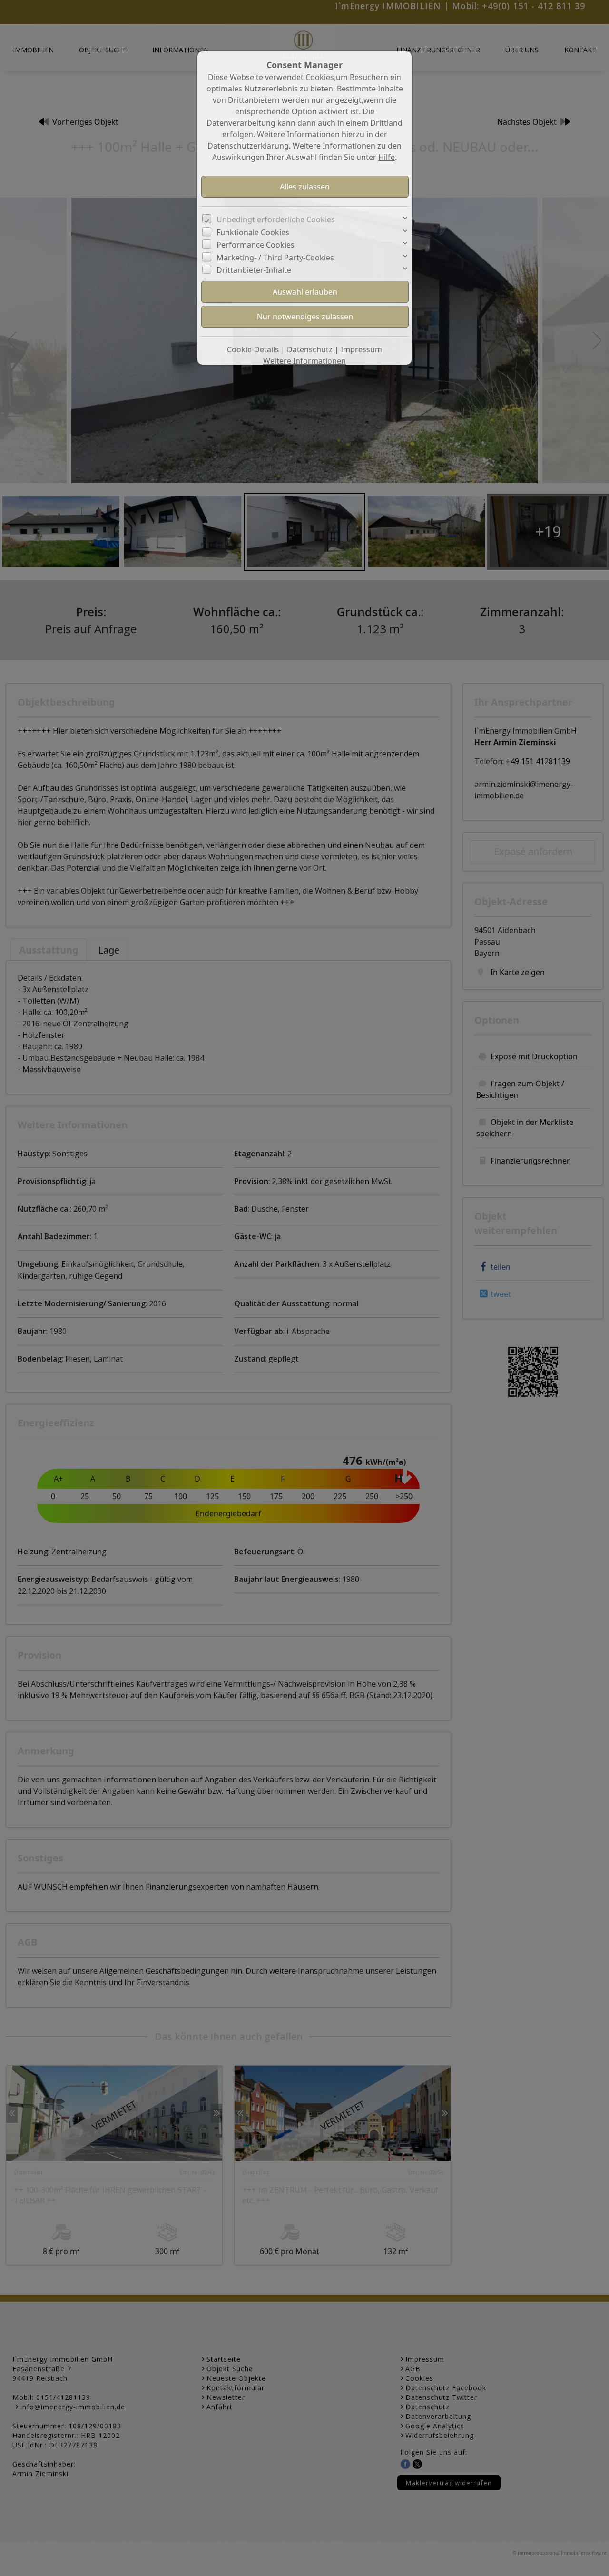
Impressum (361, 349)
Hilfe (387, 157)
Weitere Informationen (304, 361)
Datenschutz (310, 349)
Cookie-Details (253, 349)
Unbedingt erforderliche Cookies (276, 219)
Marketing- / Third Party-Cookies (275, 258)
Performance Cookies (255, 245)
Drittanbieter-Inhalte (254, 270)
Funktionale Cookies (253, 232)
